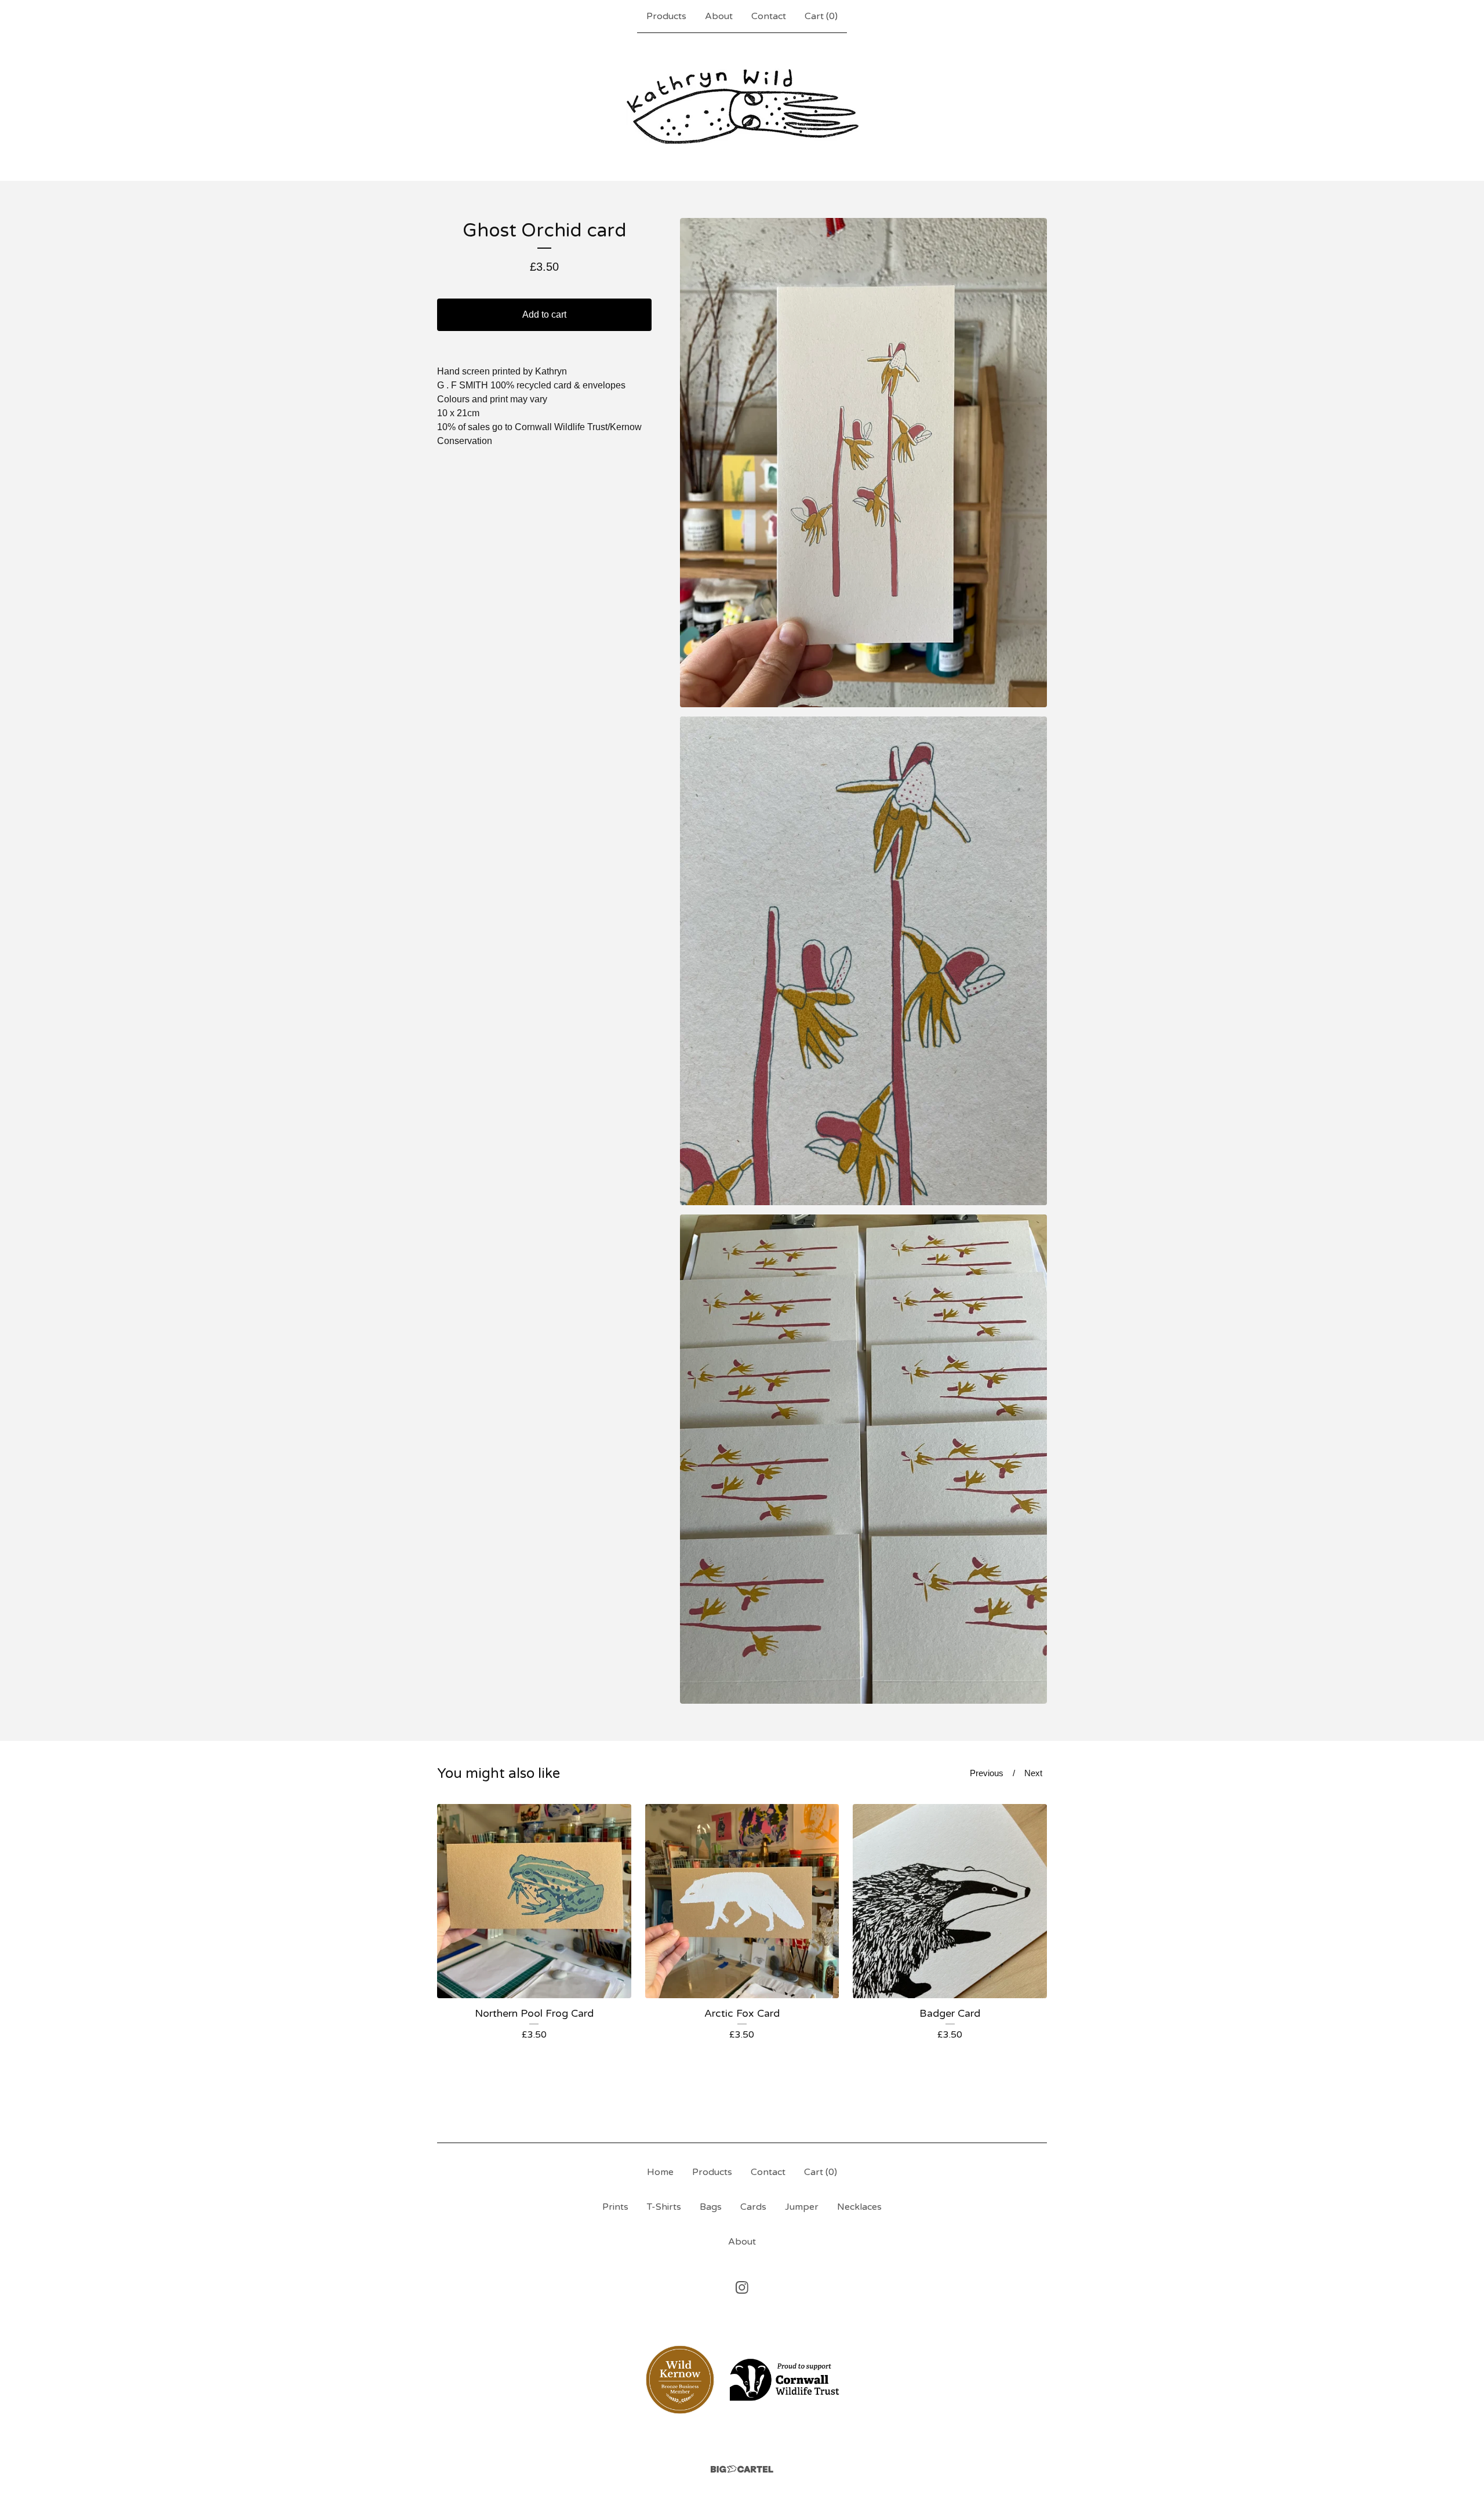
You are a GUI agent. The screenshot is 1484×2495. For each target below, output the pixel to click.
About (719, 16)
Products (666, 16)
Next (1033, 1773)
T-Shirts (664, 2207)
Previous (987, 1773)
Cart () (821, 16)
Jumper (802, 2207)
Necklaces (859, 2207)
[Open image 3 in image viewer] (863, 1459)
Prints (615, 2207)
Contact (769, 16)
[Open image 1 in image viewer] (863, 463)
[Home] (742, 107)
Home (660, 2172)
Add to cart (544, 314)
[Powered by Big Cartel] (742, 2469)
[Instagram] (742, 2287)
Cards (753, 2207)
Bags (711, 2207)
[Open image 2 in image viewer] (863, 961)
